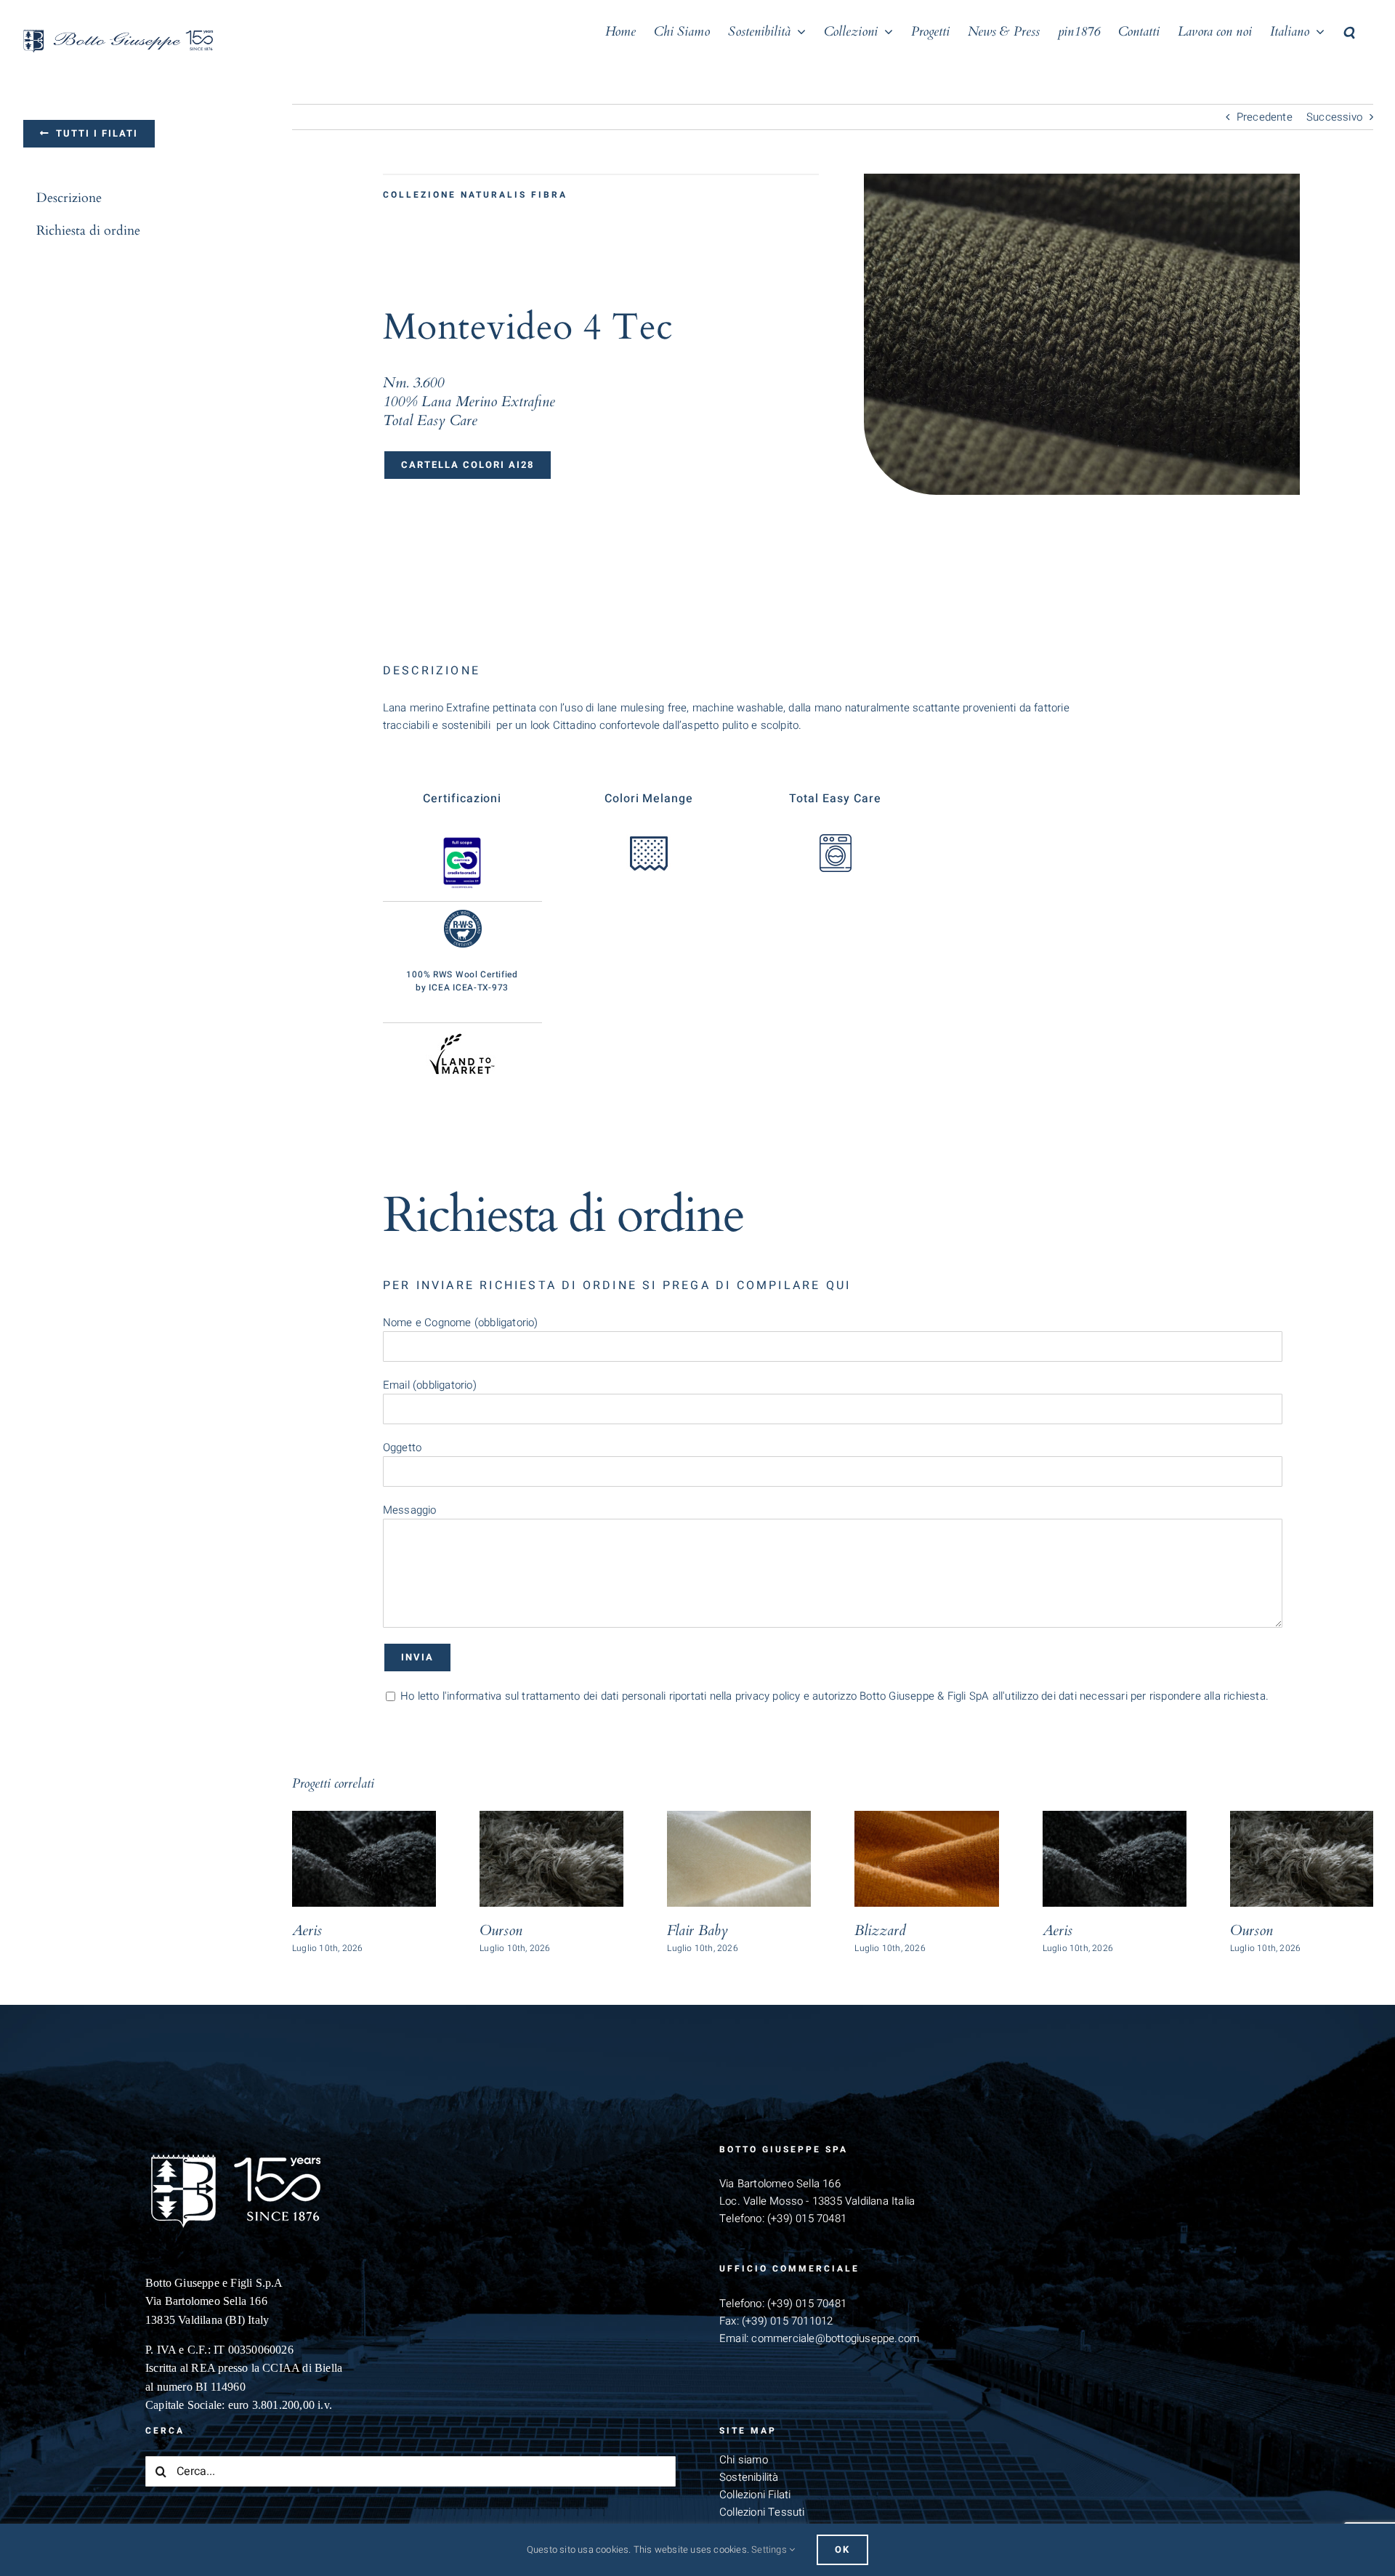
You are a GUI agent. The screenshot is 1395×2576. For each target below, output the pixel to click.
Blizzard (880, 1930)
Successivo (1334, 117)
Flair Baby (697, 1930)
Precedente (1265, 117)
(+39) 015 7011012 (787, 2321)
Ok (842, 2549)
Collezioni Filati (755, 2495)
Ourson (501, 1930)
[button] (1349, 31)
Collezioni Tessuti (762, 2512)
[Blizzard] (926, 1859)
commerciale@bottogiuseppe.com (835, 2338)
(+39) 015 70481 (807, 2218)
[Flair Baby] (739, 1859)
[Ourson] (551, 1859)
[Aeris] (364, 1859)
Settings (770, 2549)
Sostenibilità (749, 2477)
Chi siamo (744, 2460)
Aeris (307, 1930)
